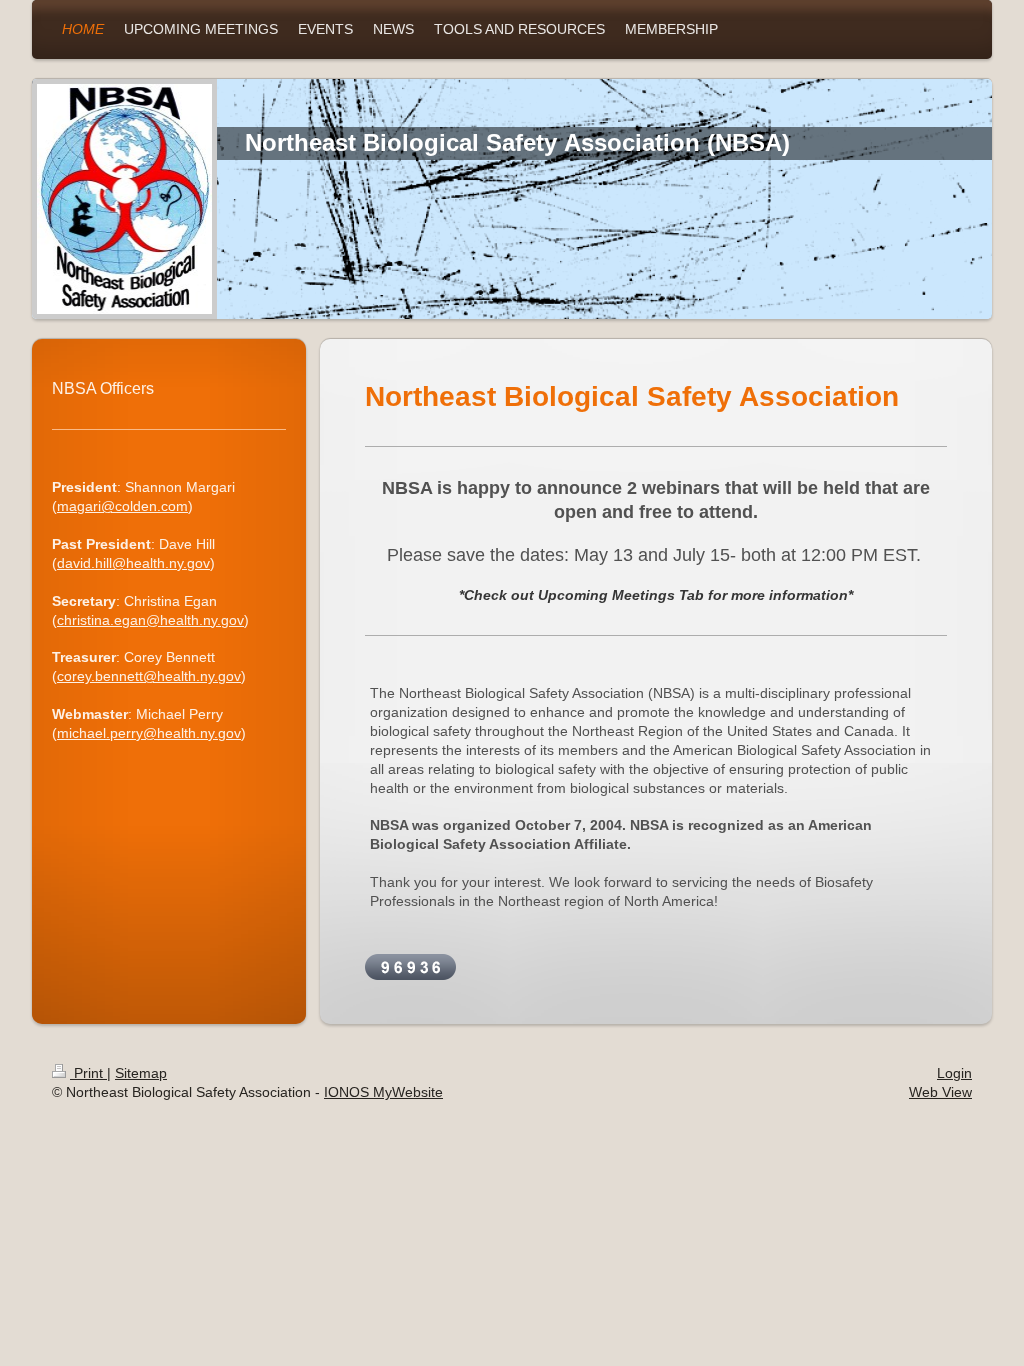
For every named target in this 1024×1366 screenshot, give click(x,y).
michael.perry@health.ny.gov (149, 733)
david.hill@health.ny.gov (133, 563)
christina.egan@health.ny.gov (150, 620)
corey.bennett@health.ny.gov (149, 676)
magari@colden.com (122, 506)
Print (88, 1073)
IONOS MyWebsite (383, 1092)
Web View (940, 1092)
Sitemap (141, 1073)
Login (954, 1073)
